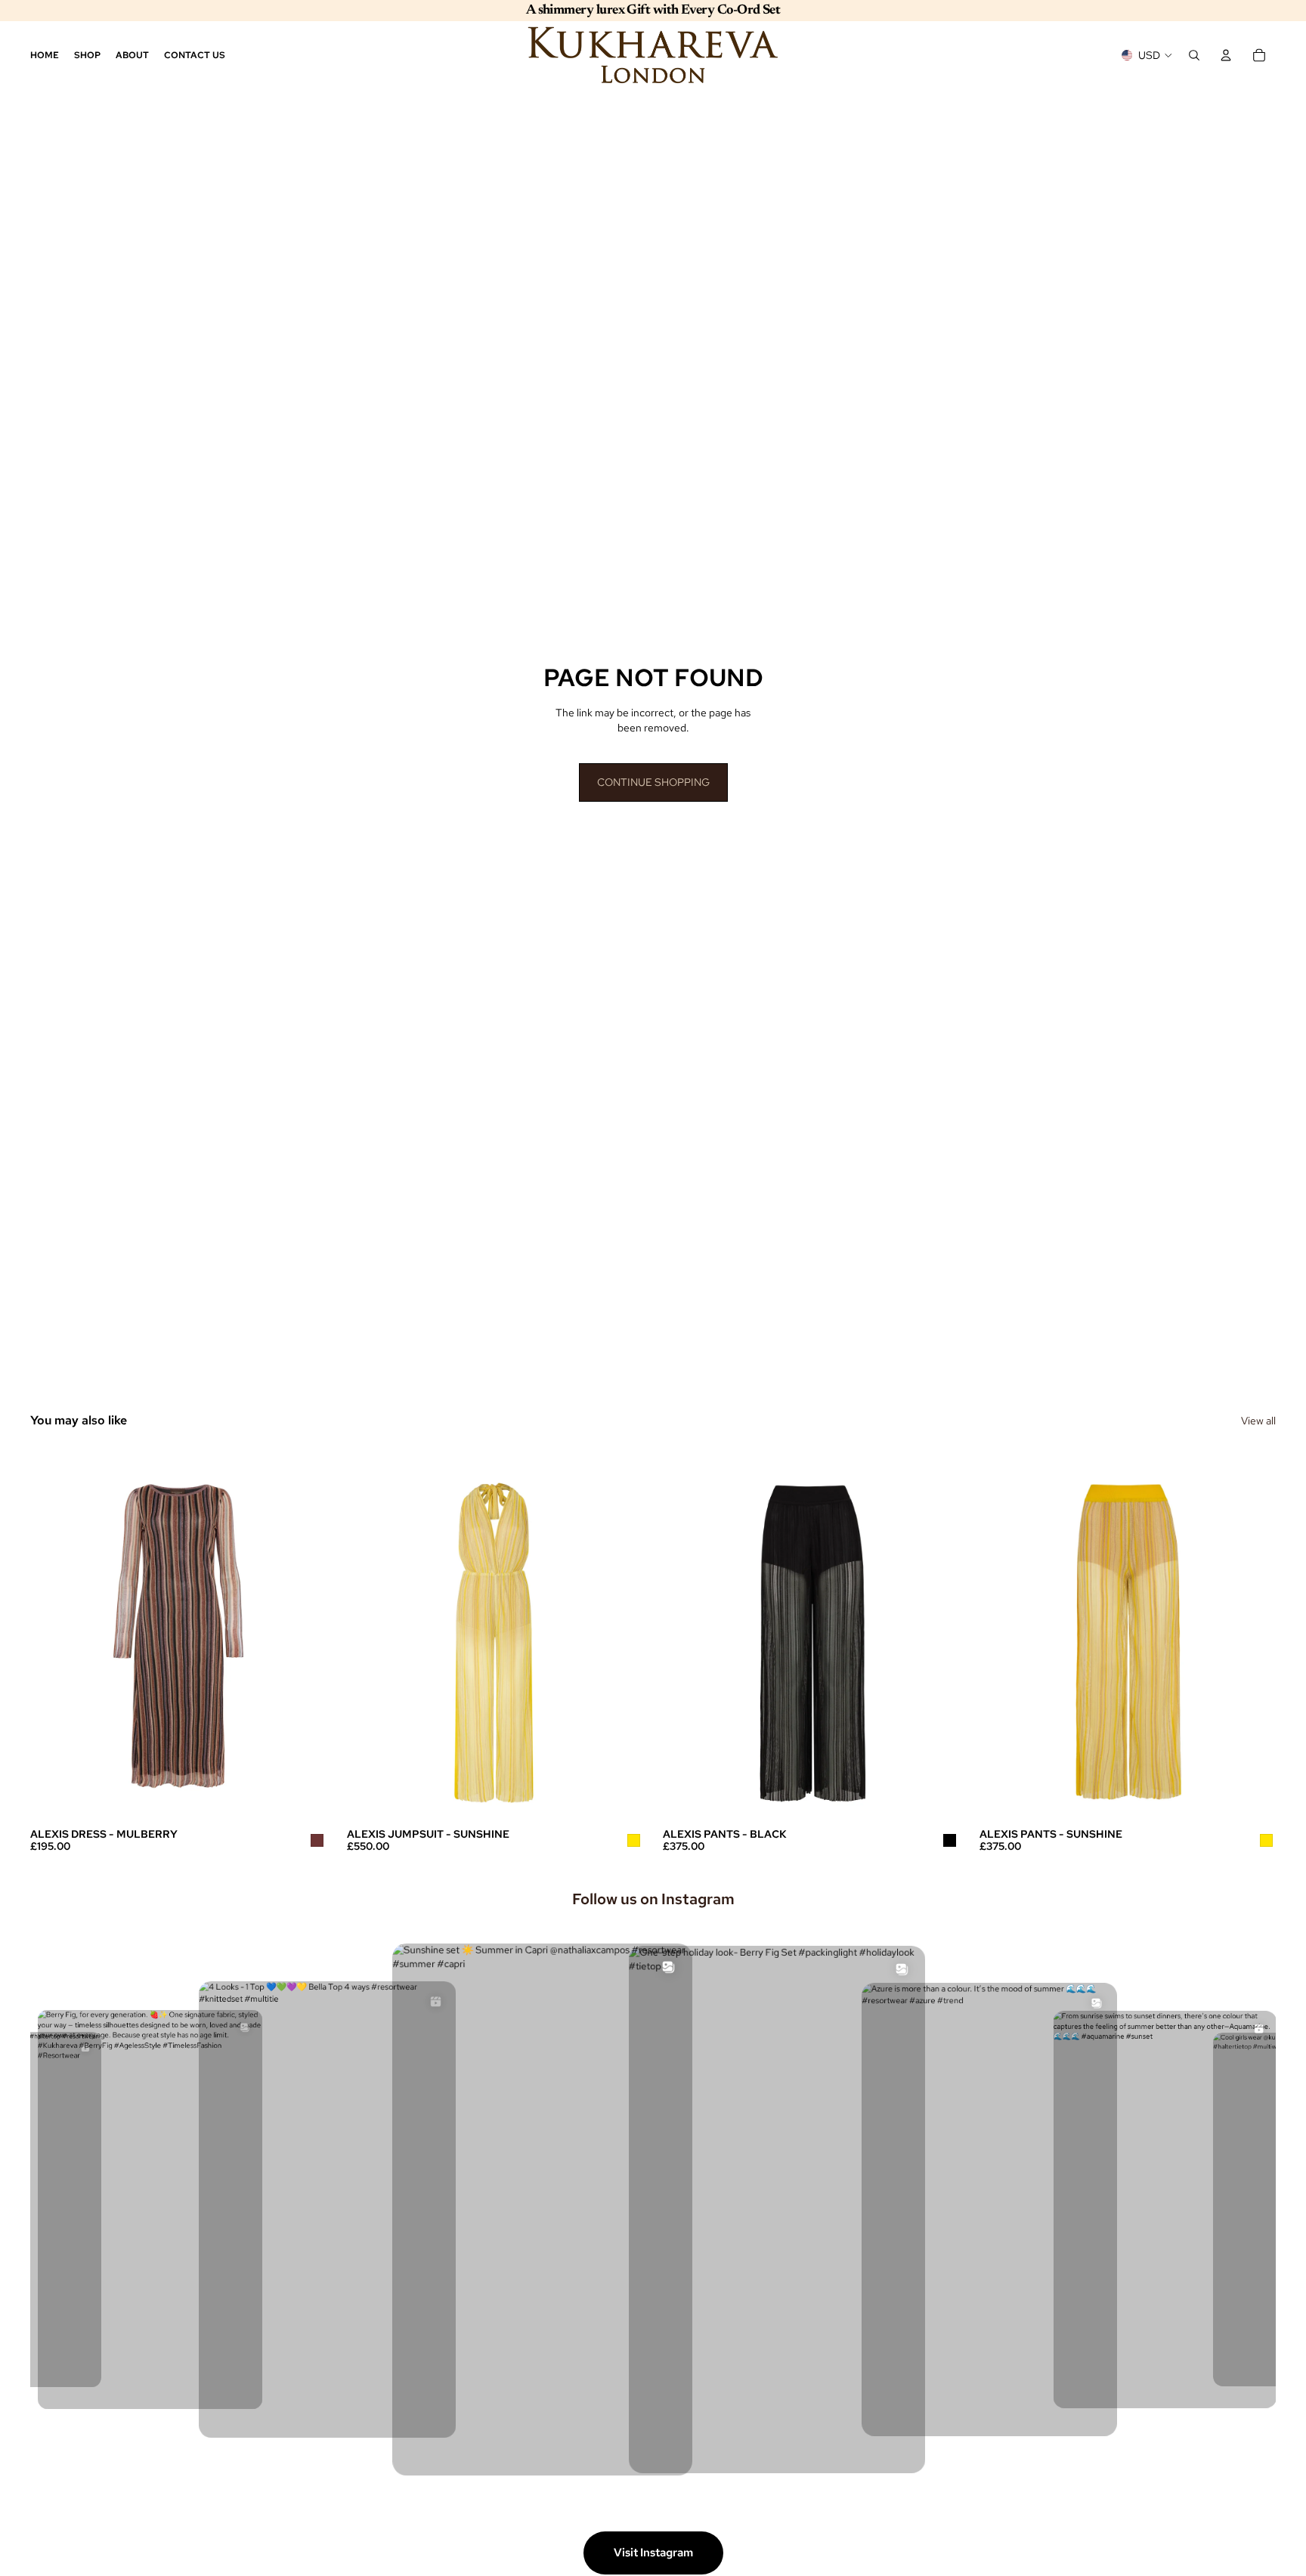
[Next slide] (305, 1634)
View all (1258, 1421)
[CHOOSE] (304, 1797)
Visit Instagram (653, 2553)
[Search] (1194, 55)
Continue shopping (653, 782)
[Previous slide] (53, 1634)
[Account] (1226, 55)
